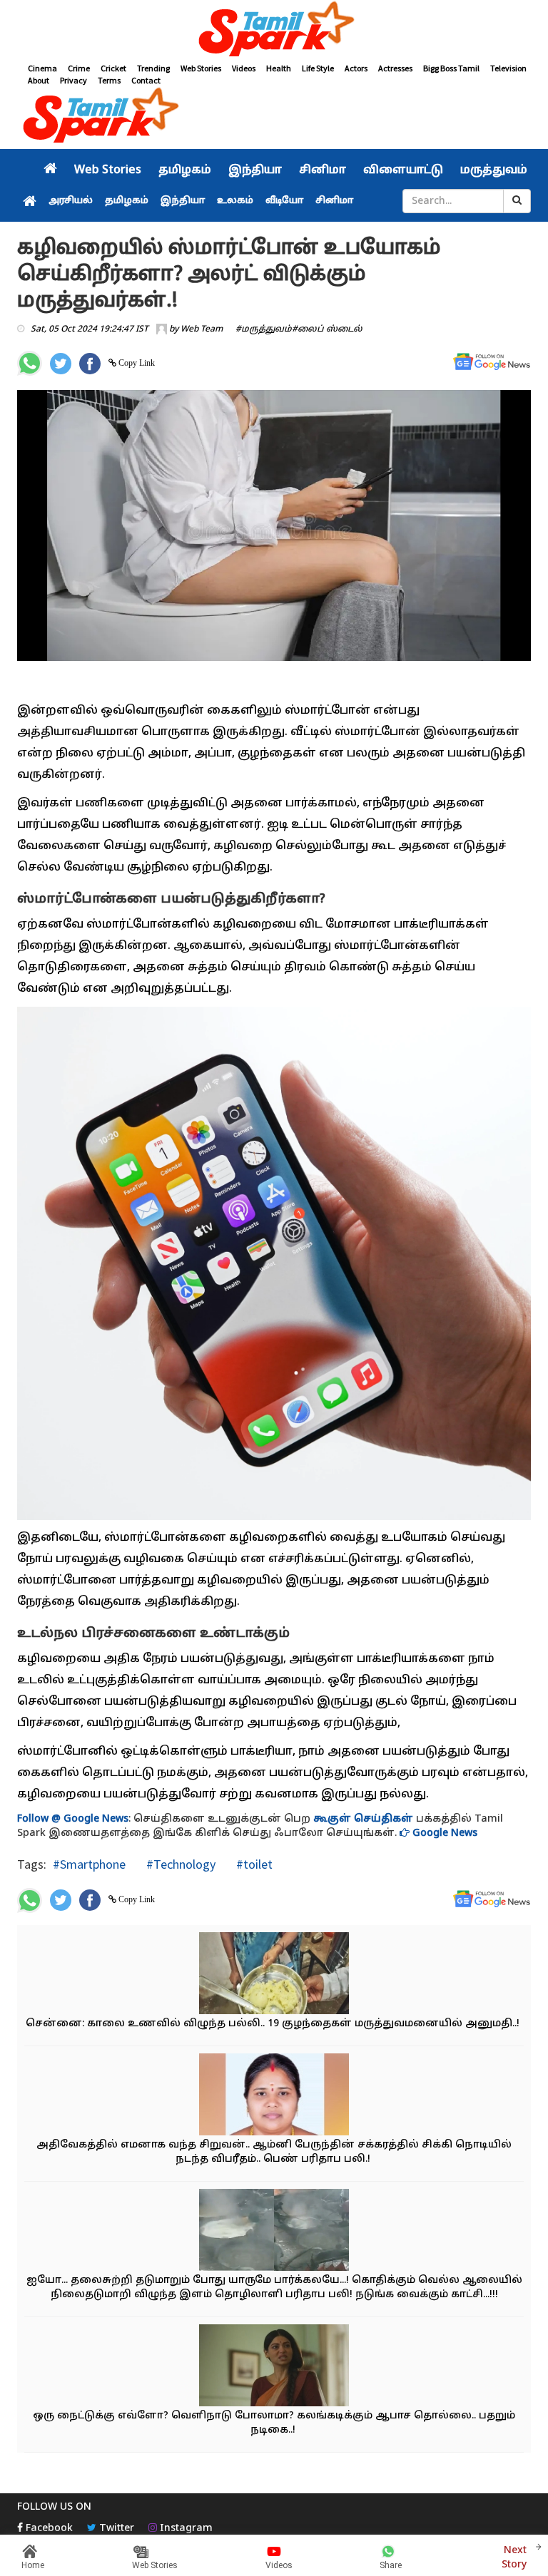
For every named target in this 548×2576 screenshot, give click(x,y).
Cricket (113, 68)
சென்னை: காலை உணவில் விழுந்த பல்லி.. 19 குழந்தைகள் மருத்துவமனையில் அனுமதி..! (274, 2024)
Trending (153, 68)
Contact (146, 80)
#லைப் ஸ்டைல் (327, 329)
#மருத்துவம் (264, 329)
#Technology (179, 1864)
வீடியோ (284, 201)
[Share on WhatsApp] (30, 363)
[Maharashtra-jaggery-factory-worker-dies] (274, 2231)
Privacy (73, 80)
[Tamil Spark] (274, 31)
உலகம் (235, 201)
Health (279, 68)
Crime (79, 68)
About (39, 80)
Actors (356, 68)
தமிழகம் (185, 170)
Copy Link (136, 363)
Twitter (115, 2529)
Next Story (514, 2558)
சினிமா (323, 170)
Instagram (185, 2529)
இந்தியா (255, 170)
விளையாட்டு (403, 170)
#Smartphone (89, 1864)
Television (508, 68)
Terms (109, 80)
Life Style (318, 68)
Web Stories (201, 68)
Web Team (202, 329)
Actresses (395, 68)
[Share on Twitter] (61, 364)
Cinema (42, 68)
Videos (244, 68)
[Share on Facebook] (90, 364)
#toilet (253, 1864)
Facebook (48, 2529)
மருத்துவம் (494, 170)
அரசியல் (71, 201)
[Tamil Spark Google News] (492, 362)
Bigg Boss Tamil (451, 68)
